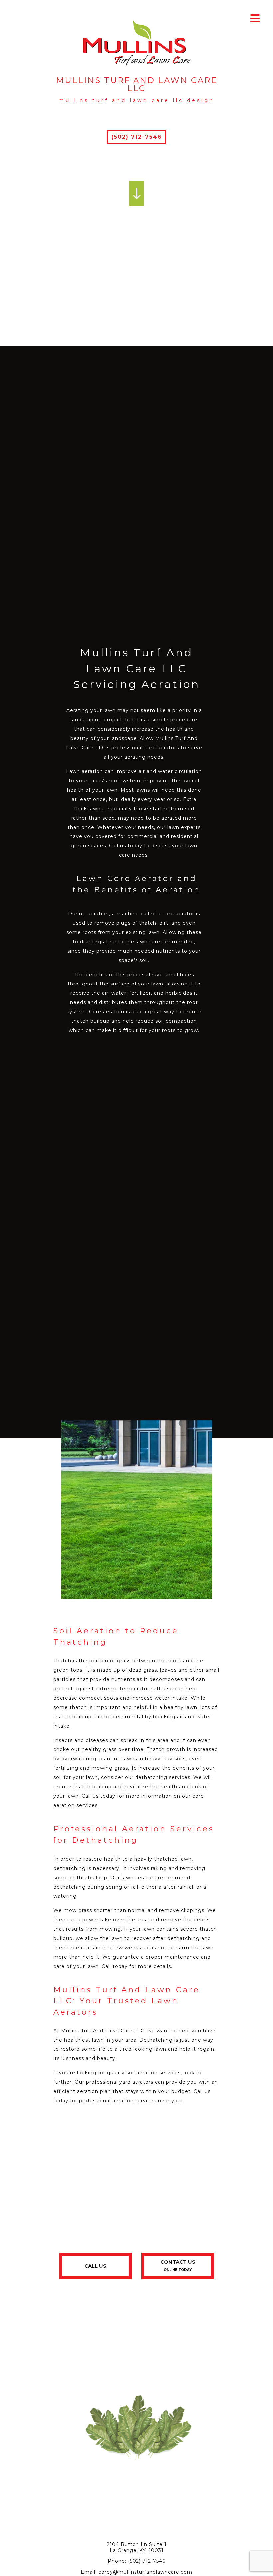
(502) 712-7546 (137, 137)
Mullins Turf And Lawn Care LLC (137, 84)
